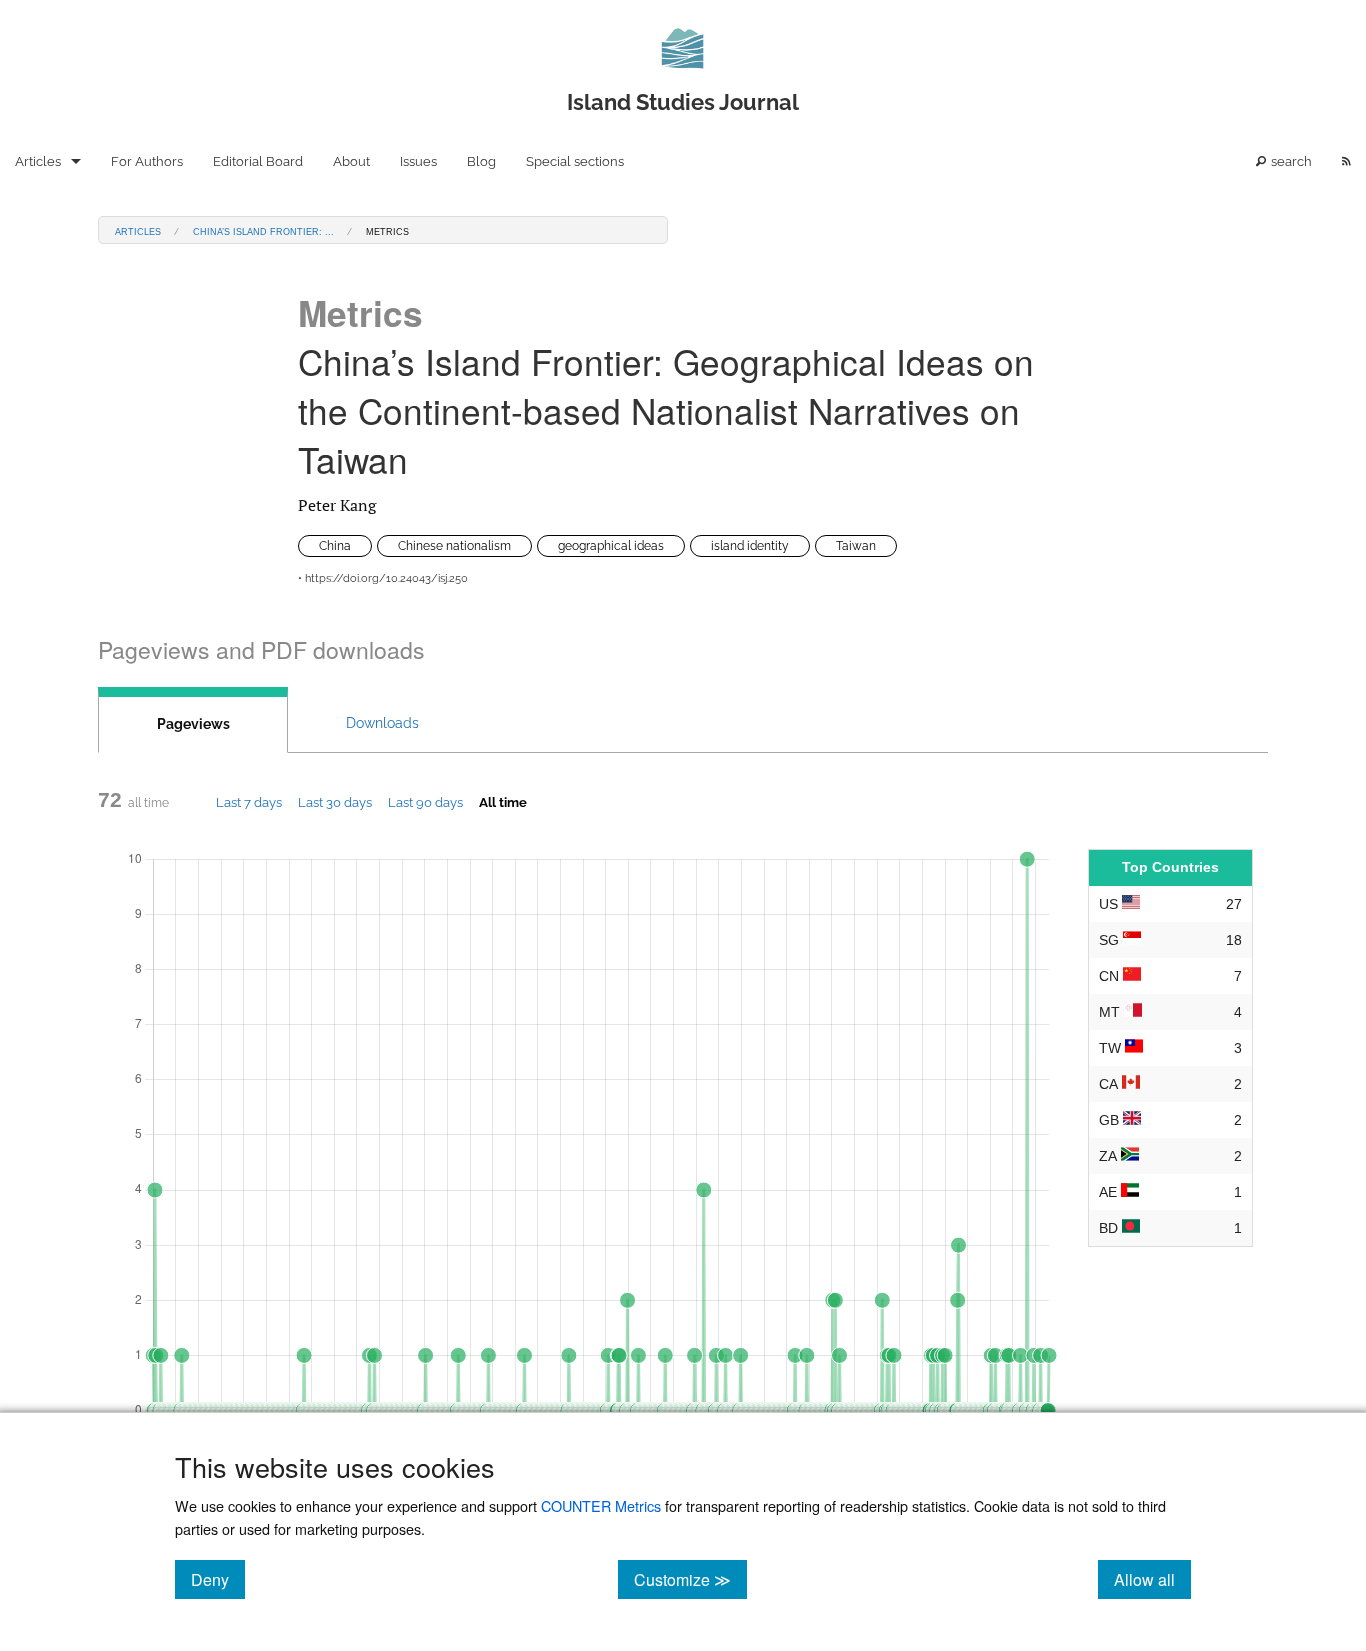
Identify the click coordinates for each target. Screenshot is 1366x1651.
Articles (38, 161)
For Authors (147, 161)
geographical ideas (611, 546)
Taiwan (856, 546)
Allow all (1152, 1579)
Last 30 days (335, 802)
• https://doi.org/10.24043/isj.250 (383, 578)
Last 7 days (249, 802)
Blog (481, 161)
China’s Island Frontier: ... (263, 230)
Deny (218, 1579)
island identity (750, 546)
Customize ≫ (690, 1579)
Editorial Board (258, 161)
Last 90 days (425, 802)
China (335, 546)
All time (503, 802)
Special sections (575, 161)
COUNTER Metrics (601, 1505)
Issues (418, 161)
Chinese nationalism (454, 546)
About (351, 161)
